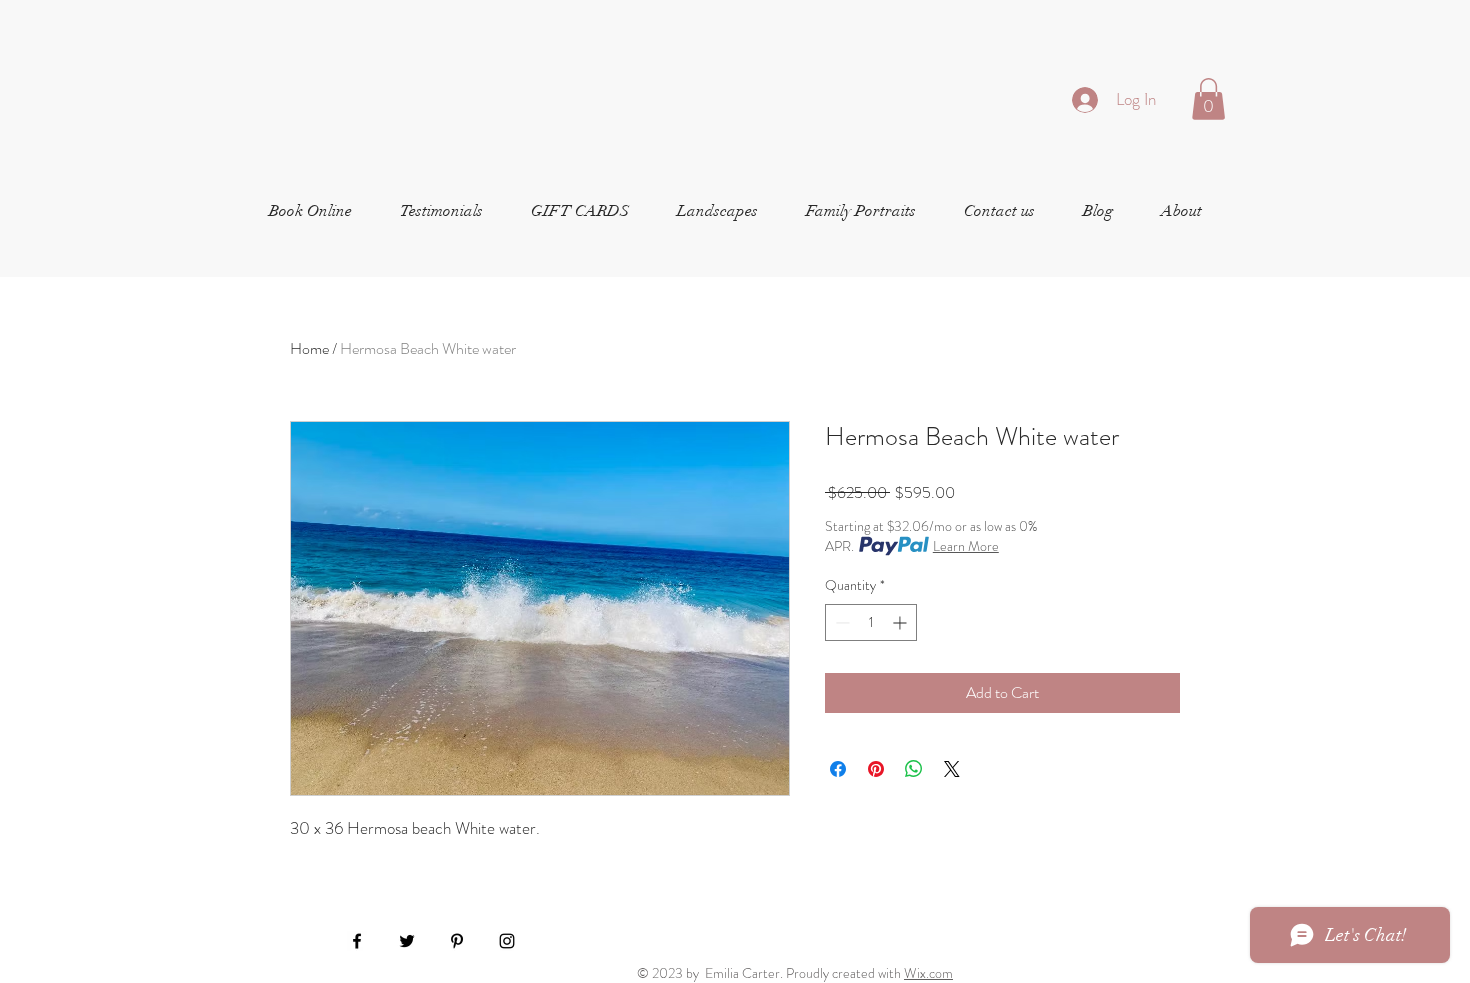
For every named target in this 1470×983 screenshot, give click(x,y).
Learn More (966, 546)
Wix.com (928, 973)
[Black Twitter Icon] (407, 941)
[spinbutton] (871, 622)
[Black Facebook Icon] (357, 941)
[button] (1208, 99)
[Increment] (901, 622)
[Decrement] (840, 622)
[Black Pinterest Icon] (457, 941)
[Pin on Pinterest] (876, 769)
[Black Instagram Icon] (507, 941)
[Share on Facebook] (838, 769)
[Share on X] (952, 769)
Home (309, 348)
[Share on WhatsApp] (914, 769)
